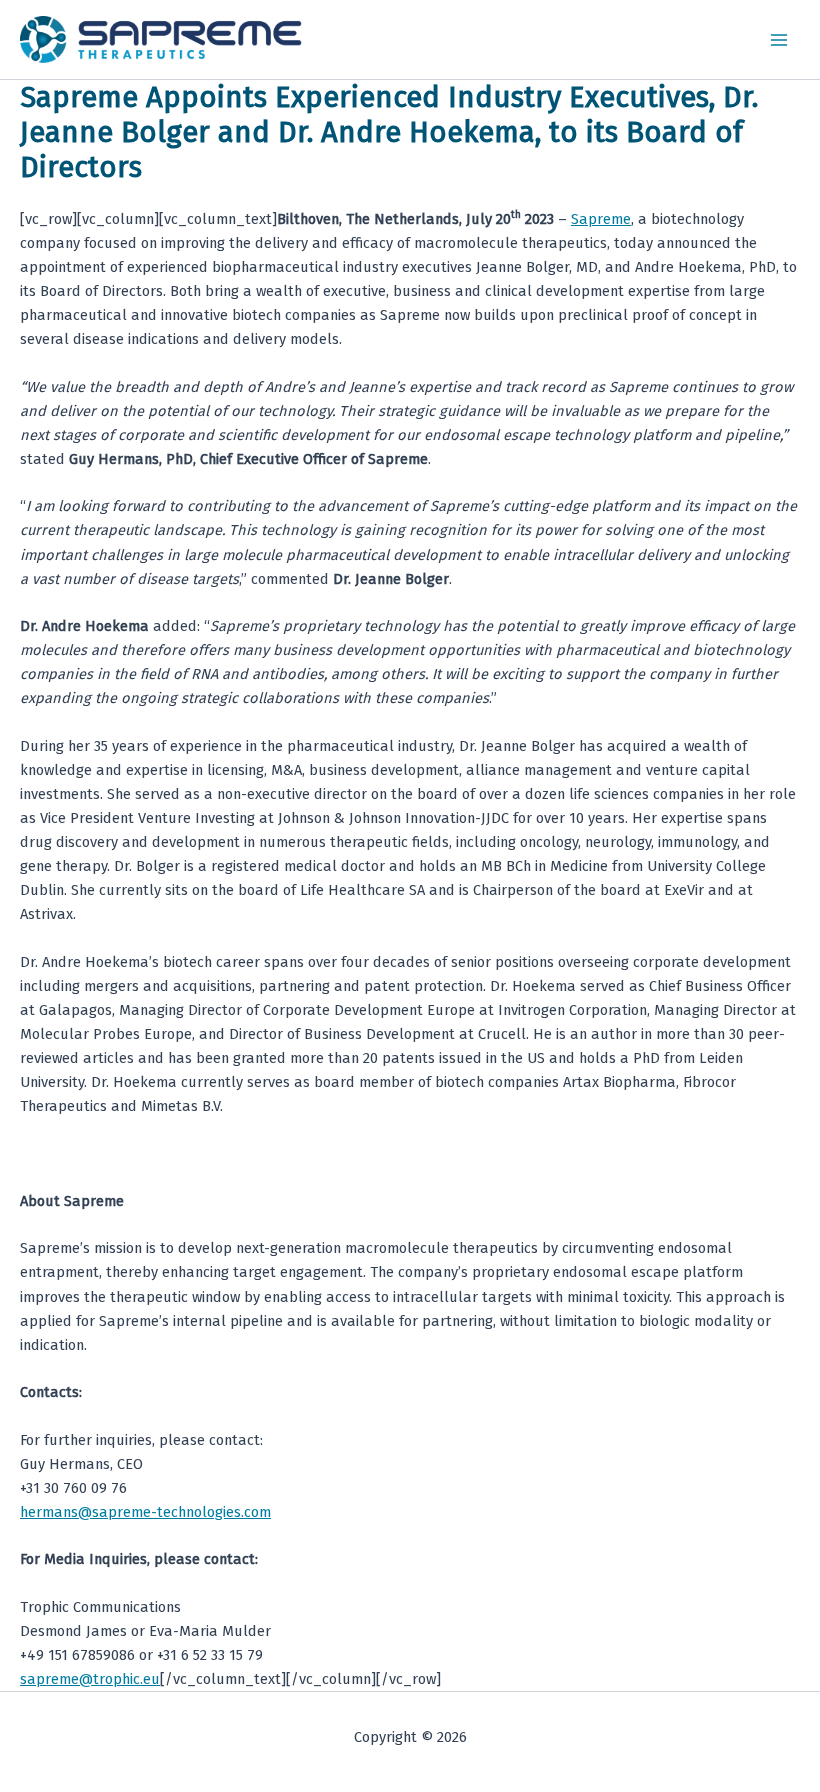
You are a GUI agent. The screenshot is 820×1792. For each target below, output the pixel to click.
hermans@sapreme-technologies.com (145, 1512)
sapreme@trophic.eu (90, 1679)
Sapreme (601, 219)
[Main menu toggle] (779, 40)
